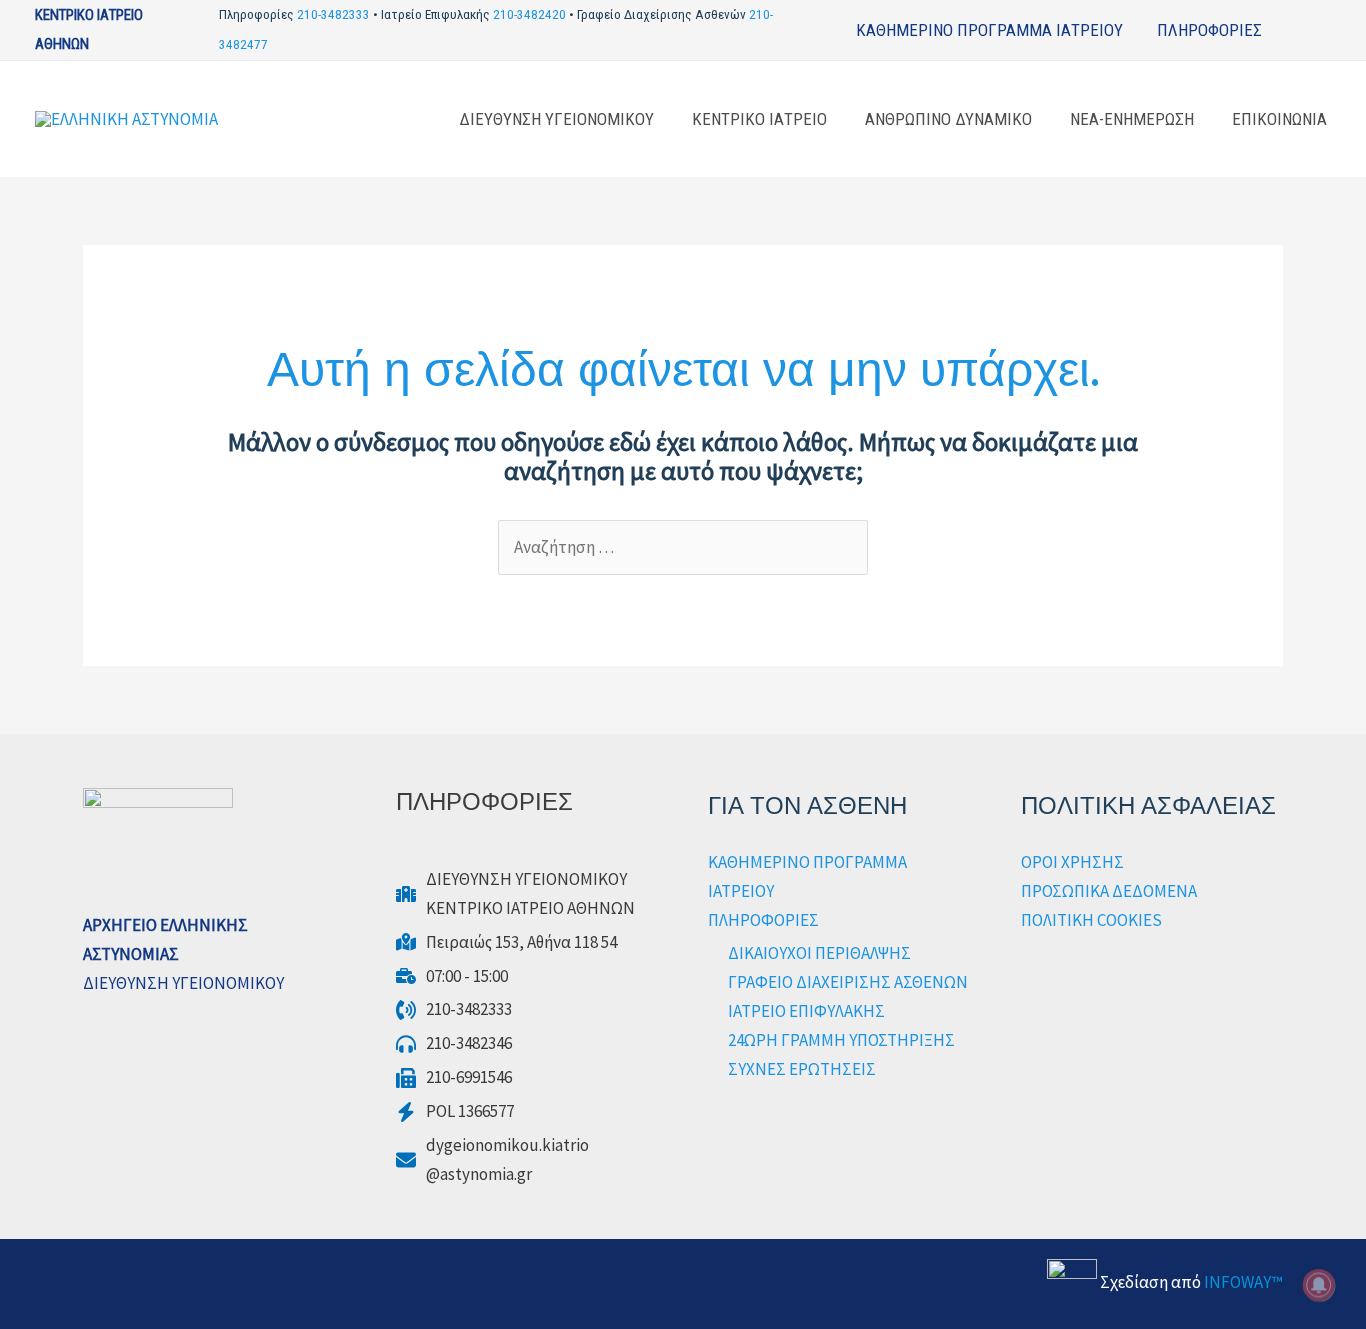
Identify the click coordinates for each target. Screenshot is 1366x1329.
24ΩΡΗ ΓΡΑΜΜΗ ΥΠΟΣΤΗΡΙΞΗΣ (841, 1040)
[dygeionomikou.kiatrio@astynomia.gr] (492, 1160)
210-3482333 (333, 14)
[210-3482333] (454, 1009)
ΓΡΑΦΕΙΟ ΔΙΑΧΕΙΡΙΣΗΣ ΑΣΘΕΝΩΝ (848, 982)
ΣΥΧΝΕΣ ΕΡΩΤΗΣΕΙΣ (802, 1069)
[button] (1324, 29)
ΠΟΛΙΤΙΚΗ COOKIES (1091, 920)
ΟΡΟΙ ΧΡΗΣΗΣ (1072, 862)
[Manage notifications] (1319, 1285)
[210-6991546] (454, 1077)
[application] (1271, 30)
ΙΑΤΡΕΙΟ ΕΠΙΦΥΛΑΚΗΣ (806, 1011)
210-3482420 (529, 14)
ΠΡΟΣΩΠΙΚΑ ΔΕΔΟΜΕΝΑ (1109, 891)
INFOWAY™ (1243, 1282)
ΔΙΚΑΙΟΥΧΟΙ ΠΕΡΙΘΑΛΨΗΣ (819, 953)
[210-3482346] (454, 1043)
